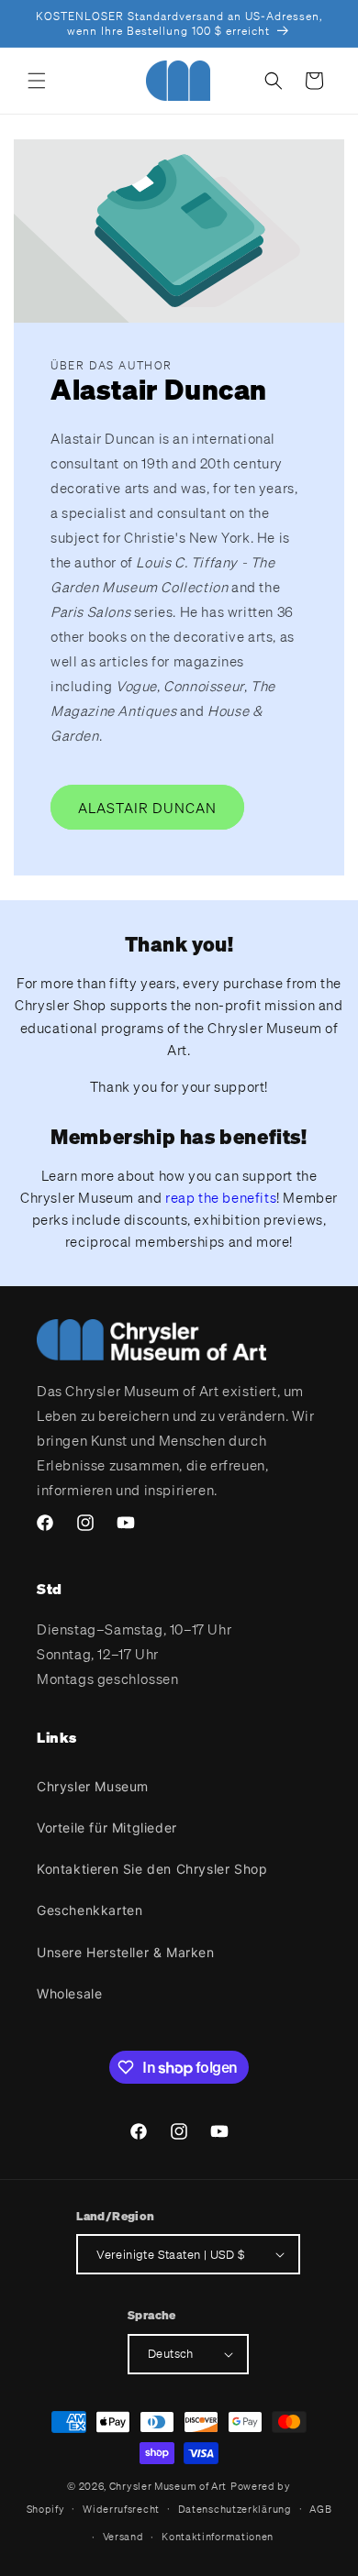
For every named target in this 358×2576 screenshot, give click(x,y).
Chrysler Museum (93, 1786)
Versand (123, 2537)
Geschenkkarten (89, 1910)
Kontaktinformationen (218, 2537)
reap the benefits (221, 1197)
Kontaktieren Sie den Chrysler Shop (152, 1869)
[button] (37, 81)
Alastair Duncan (147, 808)
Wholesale (69, 1993)
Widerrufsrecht (121, 2509)
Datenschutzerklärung (235, 2509)
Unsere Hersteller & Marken (126, 1952)
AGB (320, 2509)
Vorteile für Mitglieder (107, 1827)
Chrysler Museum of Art (168, 2486)
